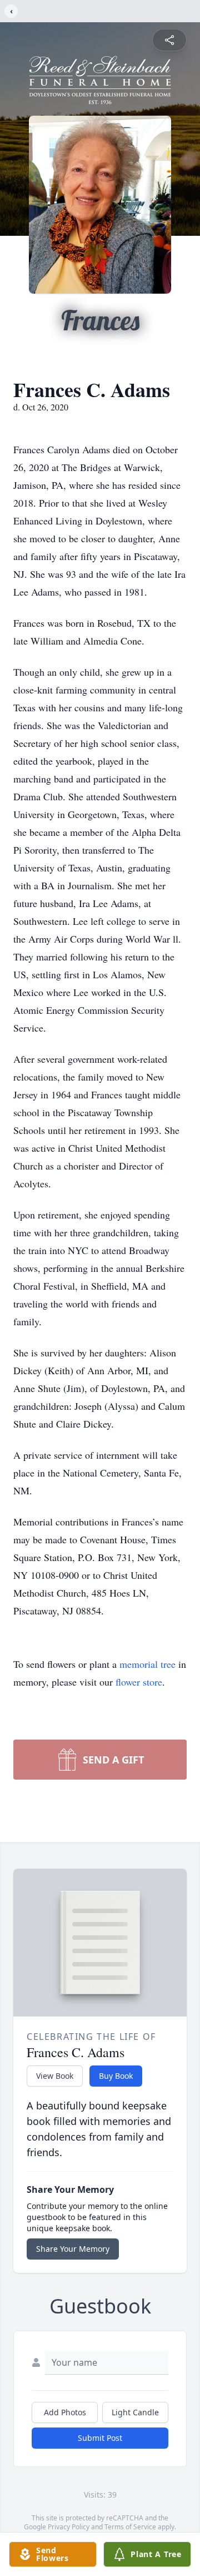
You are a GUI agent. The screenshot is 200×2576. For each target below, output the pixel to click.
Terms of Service (130, 2527)
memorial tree (147, 1664)
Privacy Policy (69, 2527)
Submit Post (100, 2438)
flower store (139, 1682)
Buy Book (116, 2076)
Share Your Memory (73, 2249)
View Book (55, 2076)
